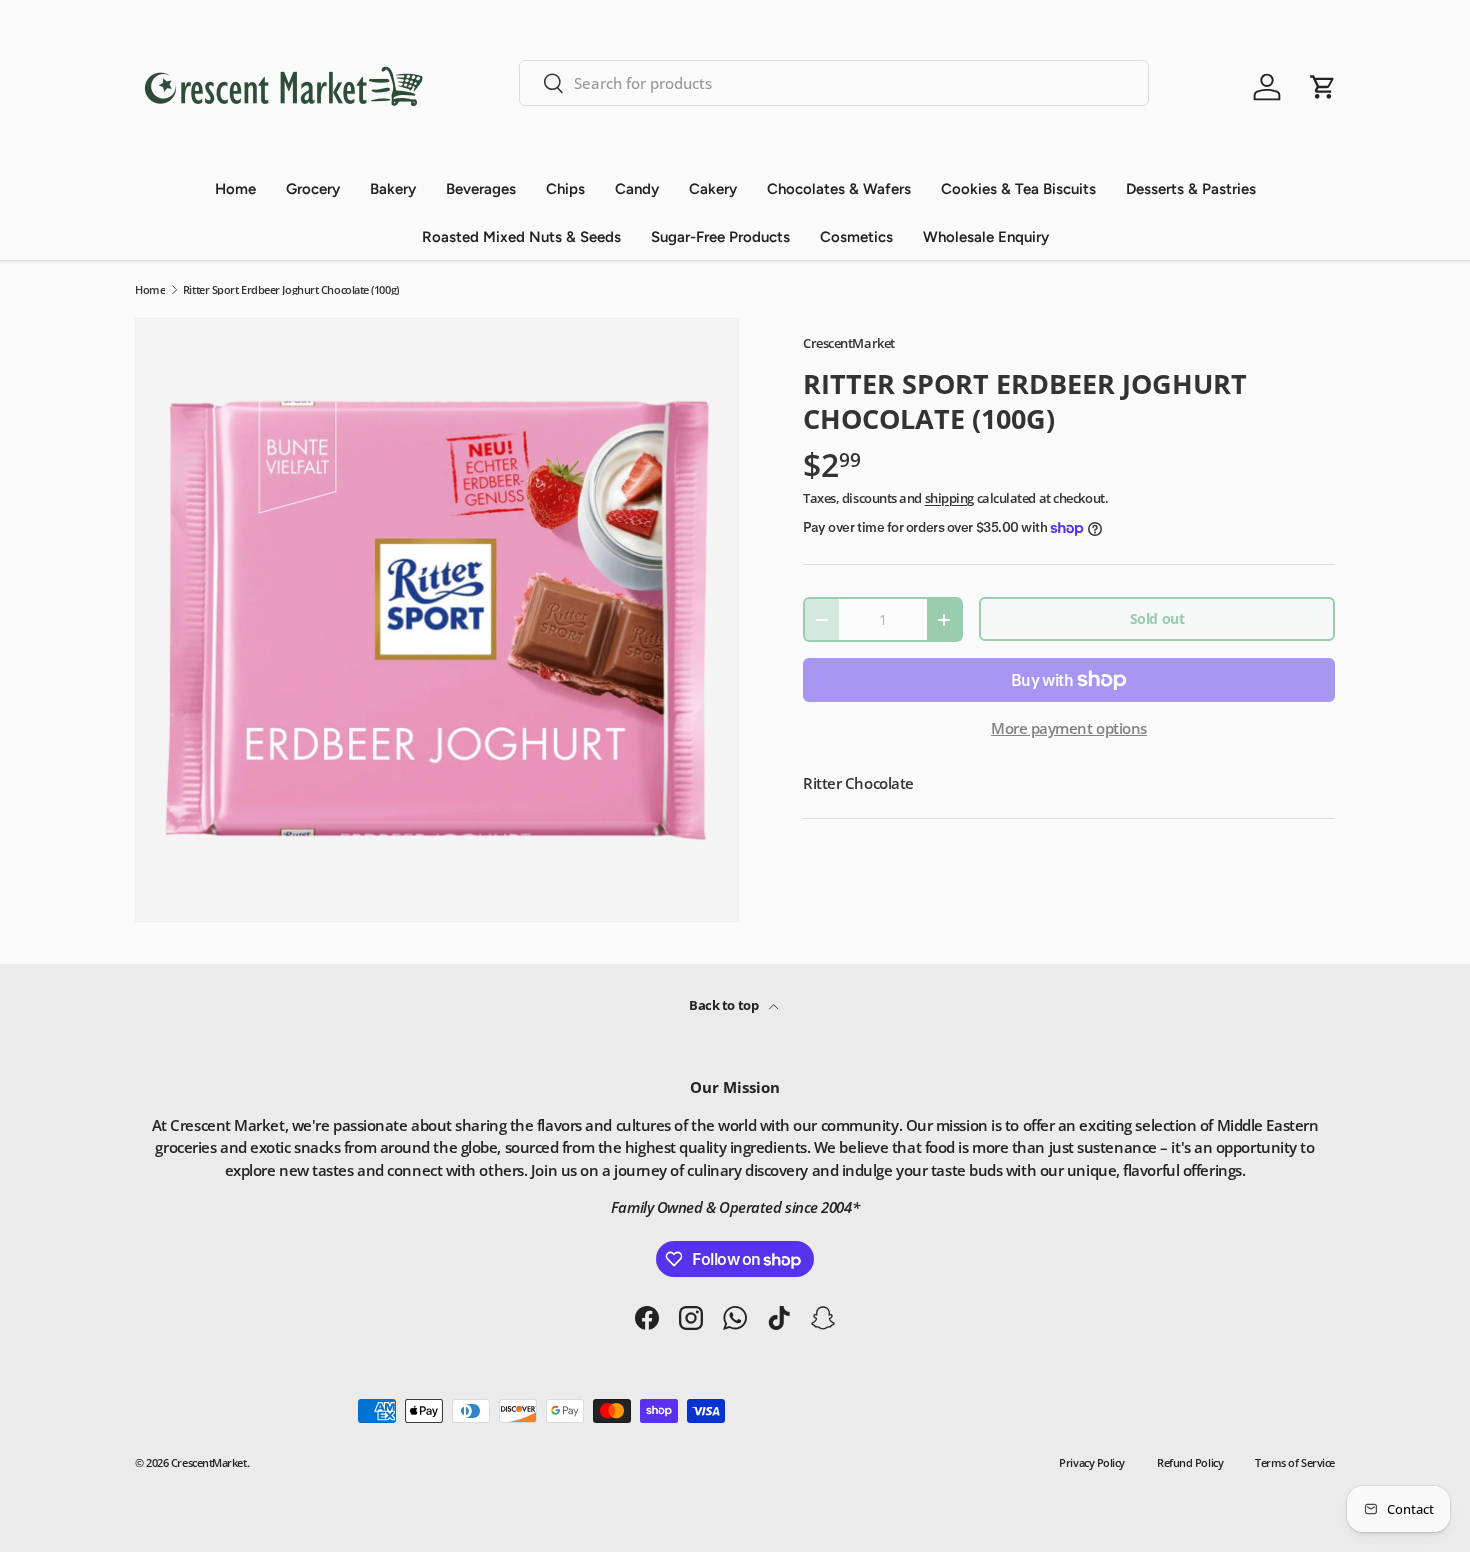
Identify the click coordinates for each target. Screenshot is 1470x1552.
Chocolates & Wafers (839, 189)
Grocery (313, 189)
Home (235, 189)
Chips (565, 189)
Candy (637, 189)
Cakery (713, 189)
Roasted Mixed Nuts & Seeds (521, 237)
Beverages (481, 189)
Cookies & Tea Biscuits (1018, 189)
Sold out (1157, 618)
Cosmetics (856, 237)
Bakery (393, 189)
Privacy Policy (1092, 1462)
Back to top (725, 1005)
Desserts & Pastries (1191, 189)
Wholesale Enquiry (986, 237)
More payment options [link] (1069, 728)
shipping (949, 498)
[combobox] (834, 83)
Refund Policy (1190, 1462)
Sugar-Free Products (720, 237)
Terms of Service (1295, 1462)
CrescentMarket (849, 343)
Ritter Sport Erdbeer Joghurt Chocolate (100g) (291, 289)
